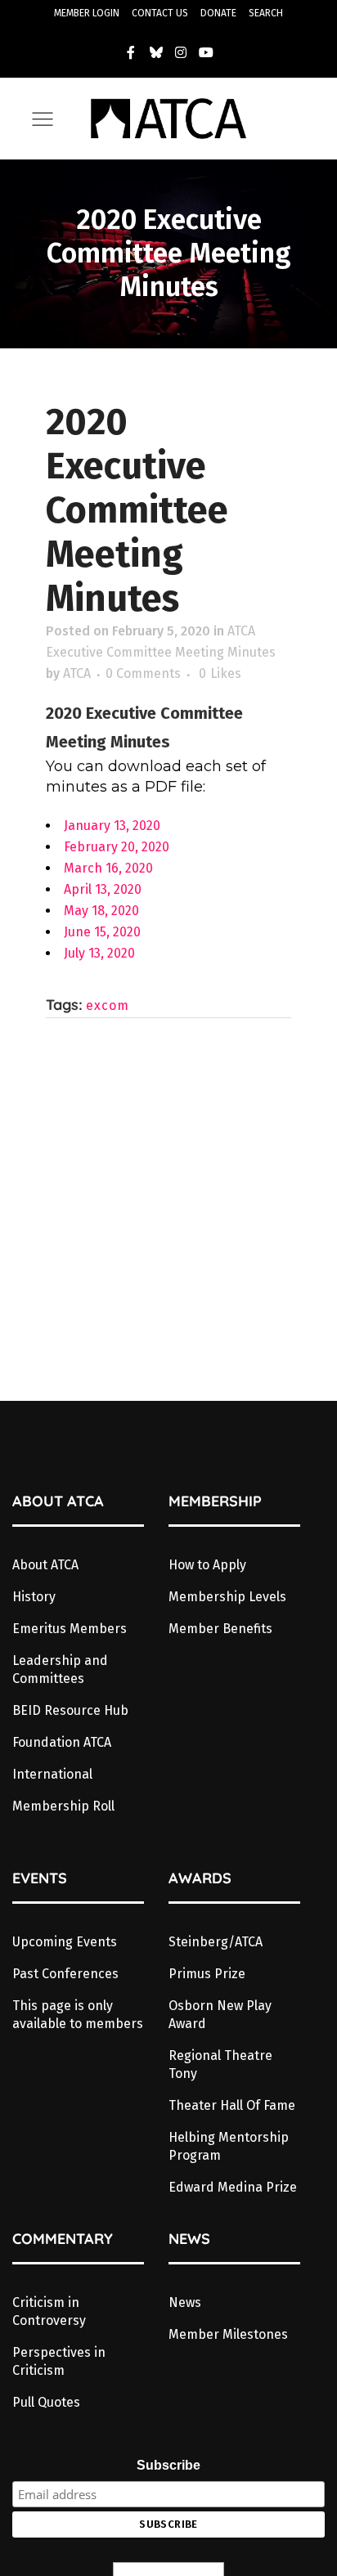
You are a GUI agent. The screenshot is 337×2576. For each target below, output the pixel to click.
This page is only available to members (78, 2015)
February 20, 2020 (117, 847)
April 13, (89, 889)
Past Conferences (65, 1974)
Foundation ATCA (62, 1742)
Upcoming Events (65, 1942)
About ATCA (45, 1565)
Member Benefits (220, 1629)
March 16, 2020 (108, 868)
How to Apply (207, 1565)
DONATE (218, 13)
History (34, 1597)
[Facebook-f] (131, 52)
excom (108, 1005)
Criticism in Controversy (49, 2311)
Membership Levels (227, 1597)
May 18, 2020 (101, 911)
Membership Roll (63, 1806)
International (52, 1774)
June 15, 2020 (102, 932)
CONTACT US (160, 13)
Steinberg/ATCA (216, 1942)
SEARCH (266, 13)
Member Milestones (228, 2334)
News (185, 2302)
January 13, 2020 (112, 826)
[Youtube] (206, 52)
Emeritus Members (70, 1629)
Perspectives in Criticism (59, 2361)
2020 (128, 889)
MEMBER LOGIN (87, 13)
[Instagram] (182, 52)
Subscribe (168, 2465)
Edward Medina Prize (233, 2187)
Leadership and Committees (60, 1669)
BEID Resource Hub (70, 1710)
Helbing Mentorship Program (229, 2146)
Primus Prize (207, 1974)
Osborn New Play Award (220, 2015)
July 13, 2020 (99, 953)
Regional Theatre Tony (220, 2064)
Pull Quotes (46, 2402)
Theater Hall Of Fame (232, 2105)
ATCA (77, 673)
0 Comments (143, 673)
